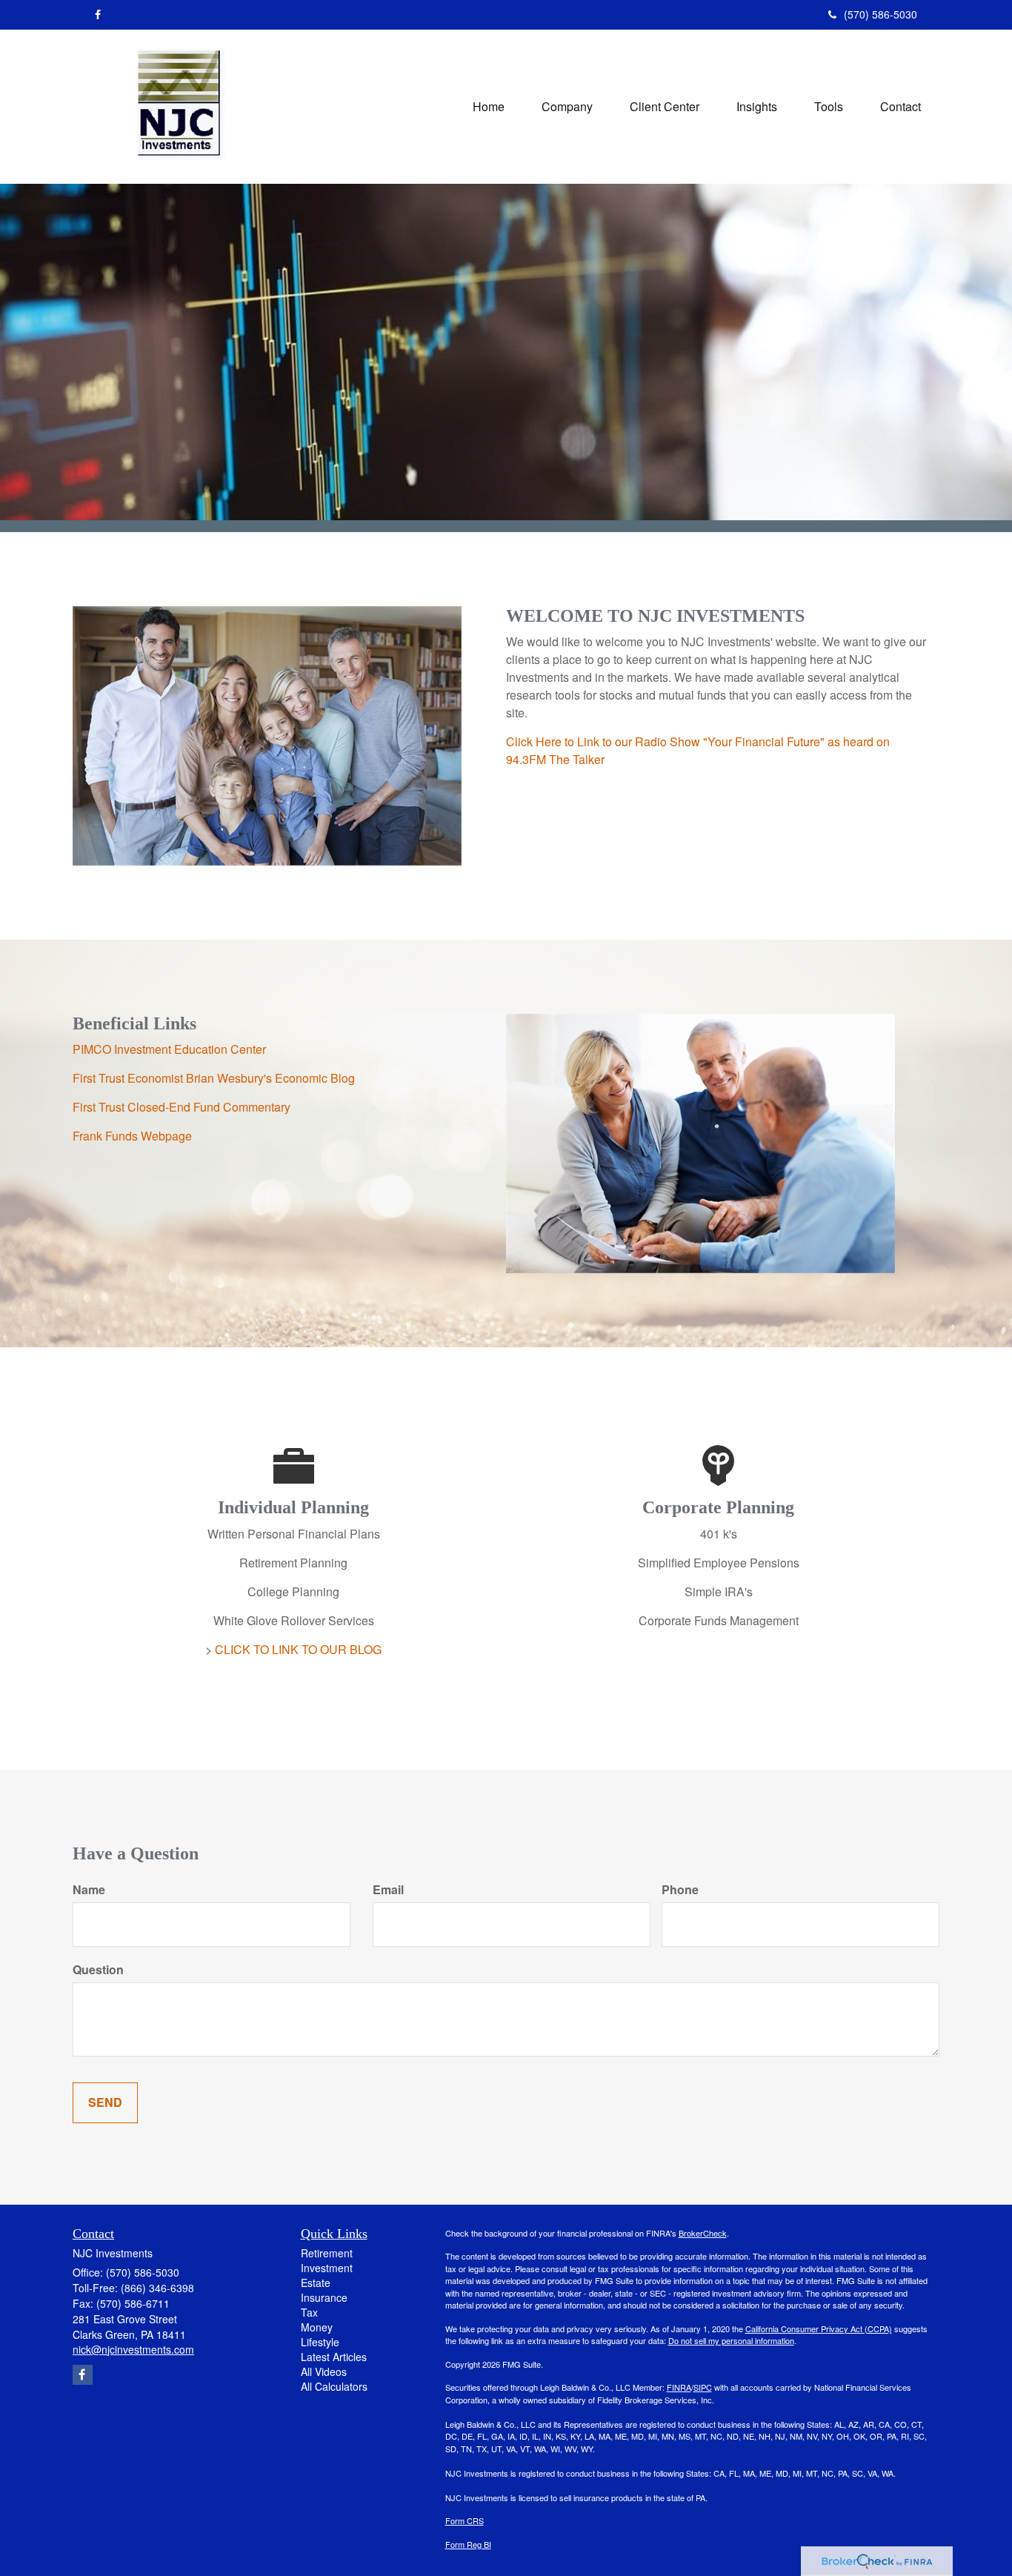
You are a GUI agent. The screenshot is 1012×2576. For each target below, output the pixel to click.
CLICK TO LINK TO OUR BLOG (298, 1649)
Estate (316, 2283)
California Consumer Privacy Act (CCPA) (819, 2328)
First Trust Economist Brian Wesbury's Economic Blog (214, 1078)
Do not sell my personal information (731, 2340)
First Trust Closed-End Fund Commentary (182, 1107)
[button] (567, 107)
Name (89, 1890)
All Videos (324, 2371)
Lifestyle (320, 2342)
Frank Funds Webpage (132, 1136)
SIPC (703, 2387)
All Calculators (334, 2386)
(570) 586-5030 (880, 14)
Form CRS (465, 2520)
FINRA (679, 2387)
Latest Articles (334, 2357)
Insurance (324, 2297)
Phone (680, 1890)
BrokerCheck (703, 2233)
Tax (309, 2312)
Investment (327, 2268)
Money (317, 2327)
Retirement (327, 2253)
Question (98, 1970)
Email (388, 1890)
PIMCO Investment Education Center (169, 1049)
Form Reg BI (468, 2544)
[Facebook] (98, 14)
